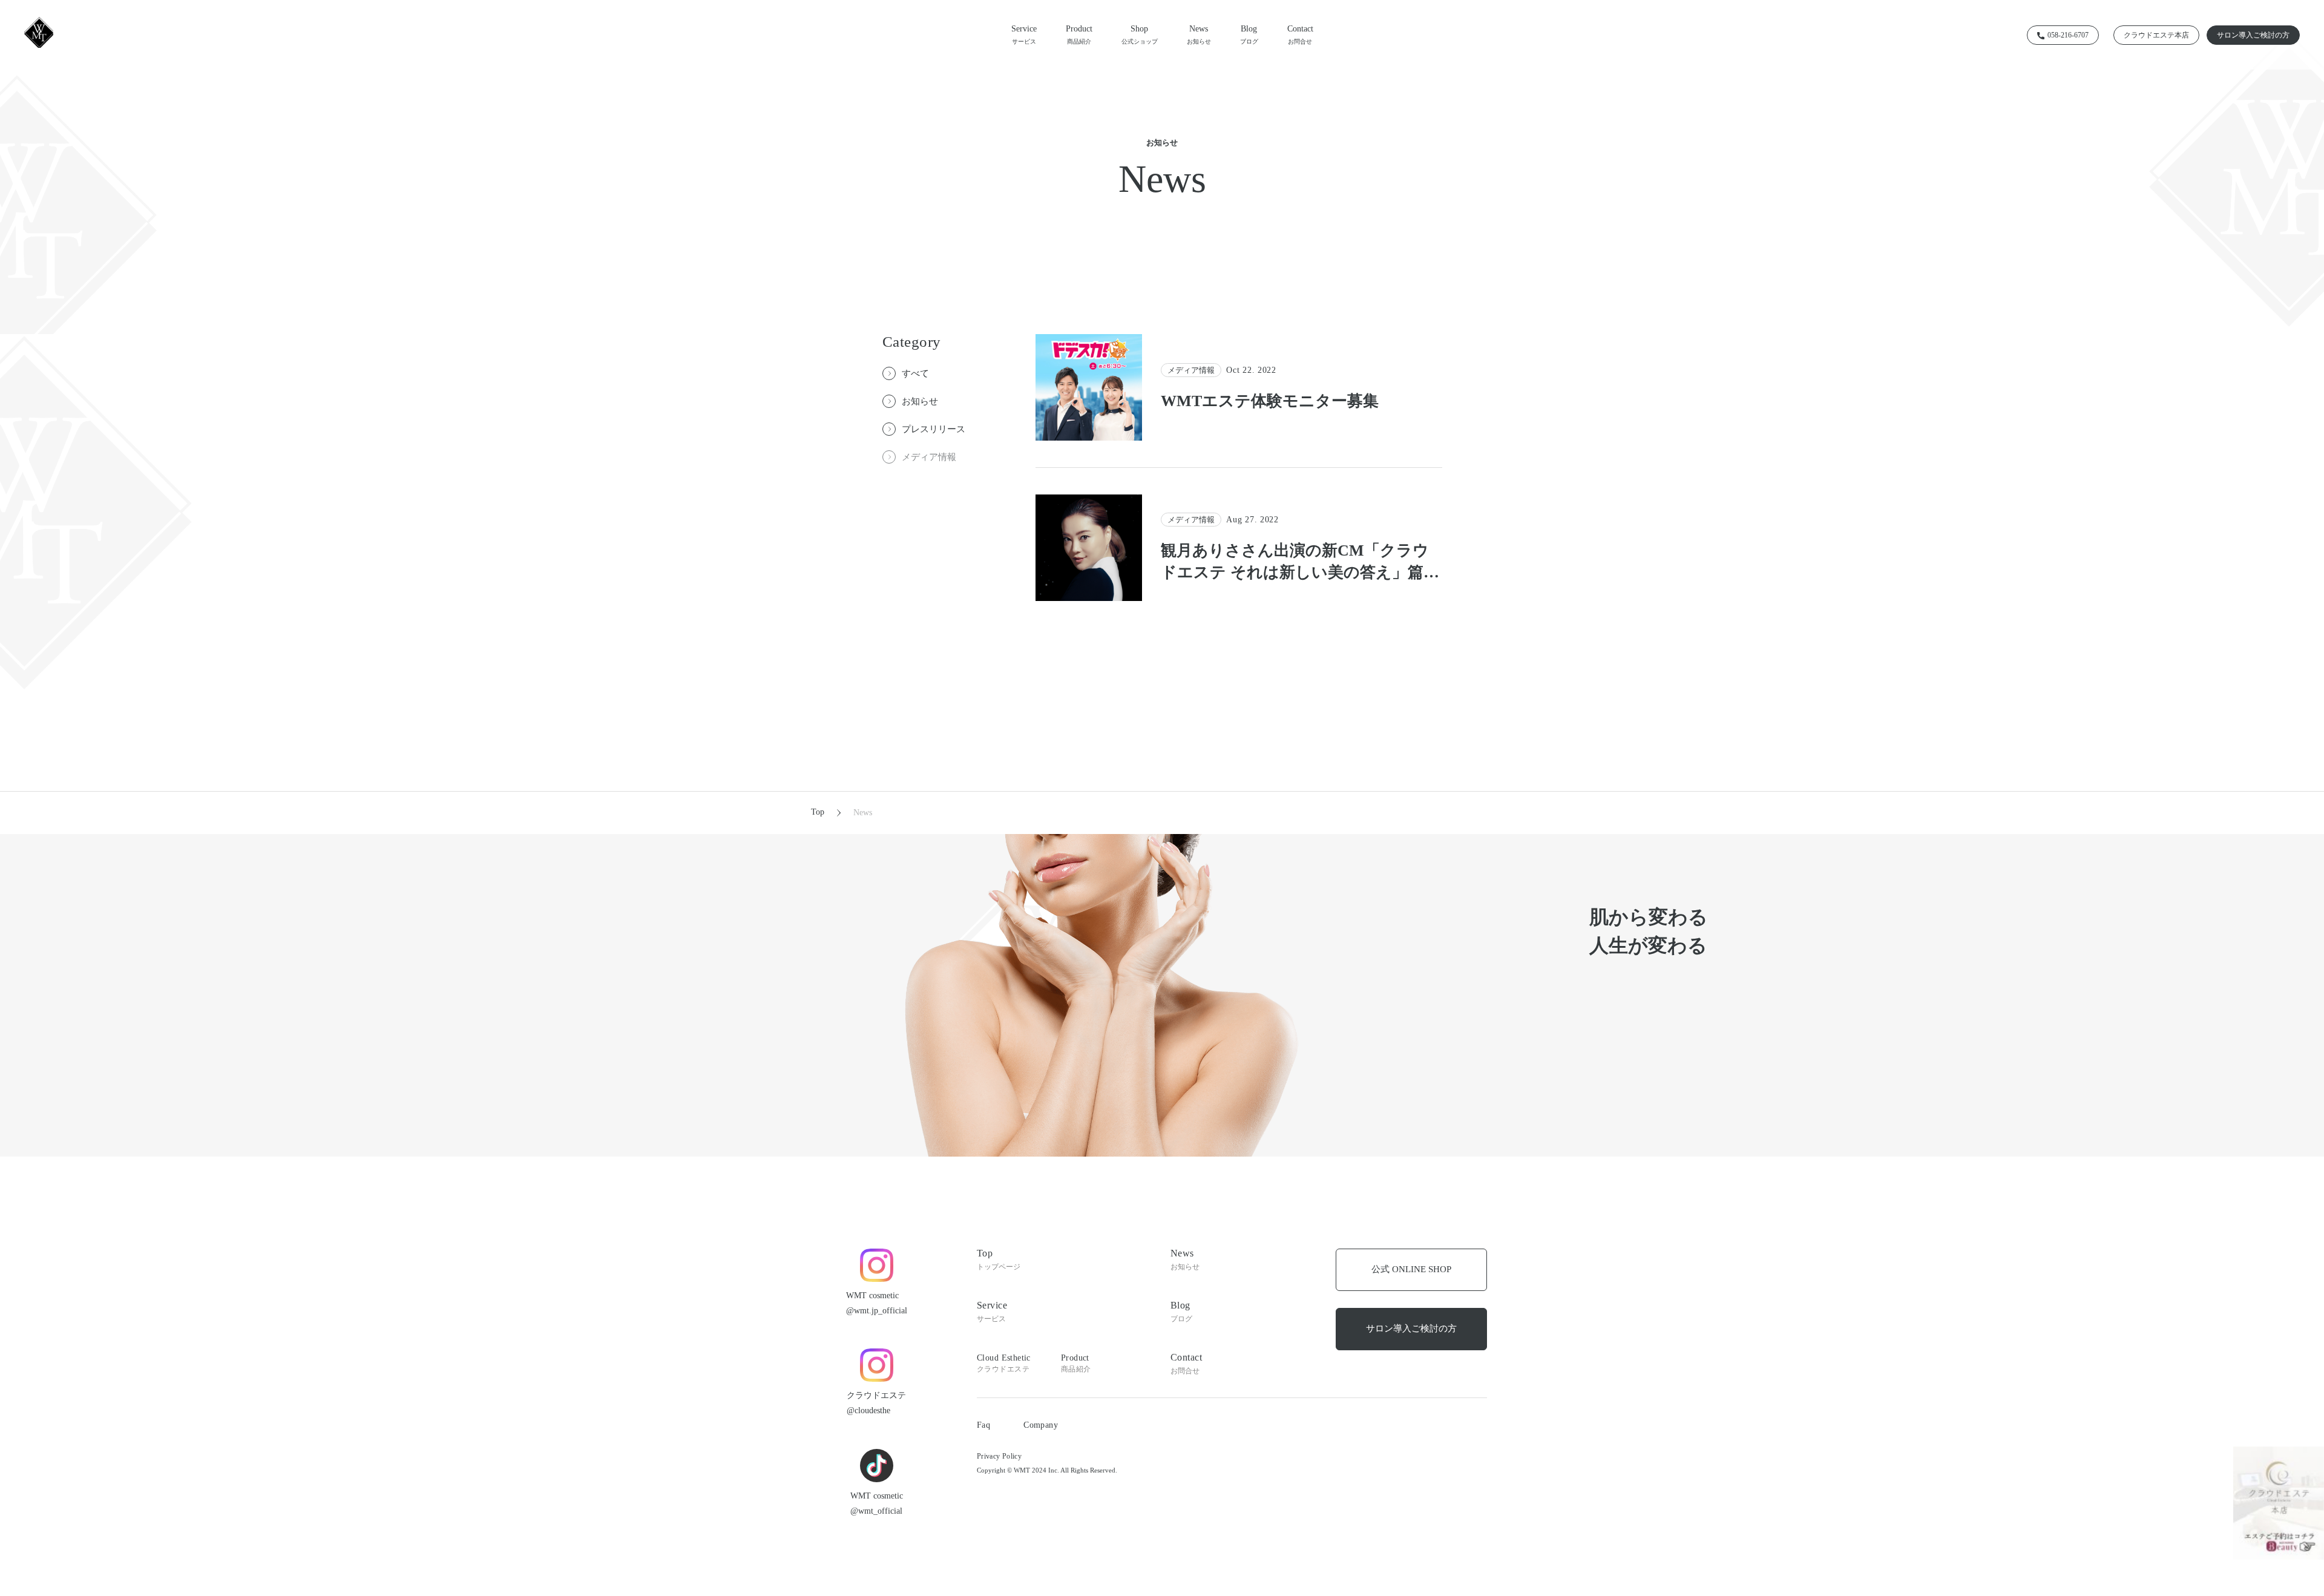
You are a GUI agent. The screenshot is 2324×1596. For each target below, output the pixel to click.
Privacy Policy (999, 1456)
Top (818, 812)
